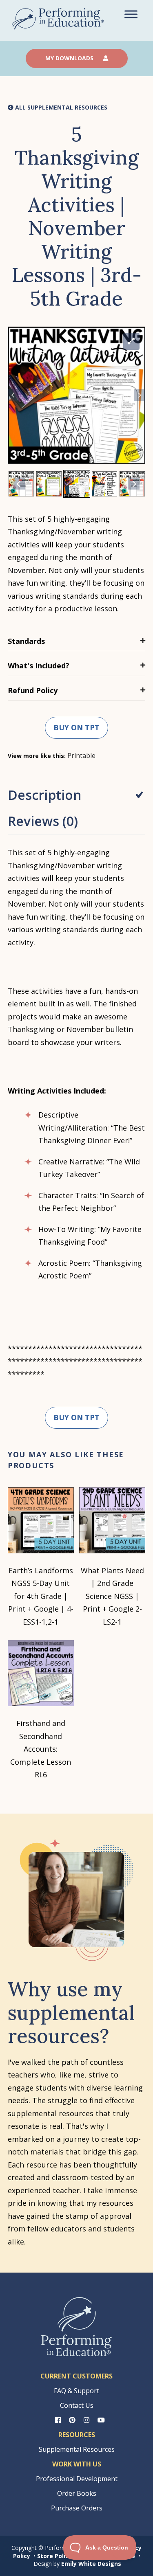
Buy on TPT (76, 727)
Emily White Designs (91, 2564)
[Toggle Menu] (131, 14)
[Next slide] (140, 395)
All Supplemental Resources (60, 108)
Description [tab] (45, 795)
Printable (81, 755)
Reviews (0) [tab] (43, 821)
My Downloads (70, 58)
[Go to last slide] (13, 395)
